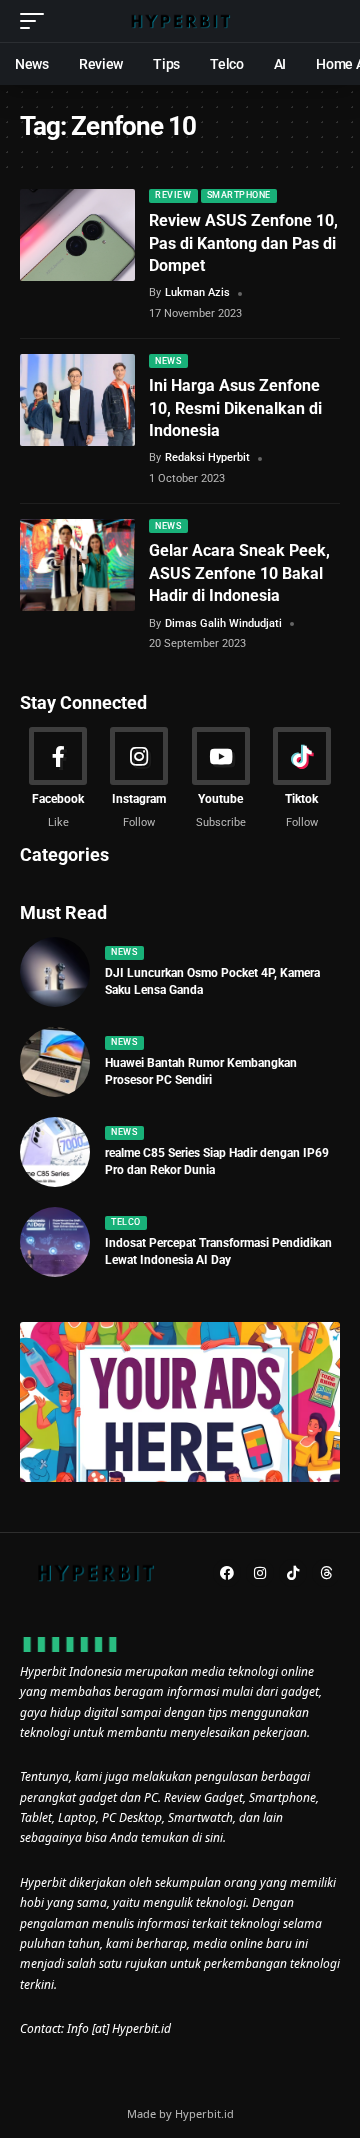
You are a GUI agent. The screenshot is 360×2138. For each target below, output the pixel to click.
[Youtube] (221, 779)
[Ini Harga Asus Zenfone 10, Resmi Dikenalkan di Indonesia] (77, 400)
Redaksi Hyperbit (207, 457)
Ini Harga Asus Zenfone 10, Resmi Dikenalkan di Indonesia (235, 408)
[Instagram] (139, 779)
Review (173, 195)
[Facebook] (58, 779)
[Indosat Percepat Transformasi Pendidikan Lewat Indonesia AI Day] (55, 1242)
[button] (37, 21)
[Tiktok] (302, 779)
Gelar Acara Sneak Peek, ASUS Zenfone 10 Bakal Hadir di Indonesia (239, 573)
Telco (126, 1222)
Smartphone (239, 195)
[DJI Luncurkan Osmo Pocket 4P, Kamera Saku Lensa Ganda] (55, 972)
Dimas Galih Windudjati (223, 623)
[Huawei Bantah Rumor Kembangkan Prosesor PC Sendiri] (55, 1062)
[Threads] (326, 1573)
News (168, 361)
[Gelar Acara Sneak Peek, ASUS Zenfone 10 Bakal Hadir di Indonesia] (77, 565)
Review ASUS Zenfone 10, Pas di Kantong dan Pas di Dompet (243, 243)
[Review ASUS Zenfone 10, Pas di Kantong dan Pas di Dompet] (77, 235)
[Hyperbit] (180, 21)
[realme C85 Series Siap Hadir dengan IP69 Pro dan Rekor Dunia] (55, 1152)
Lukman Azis (197, 292)
